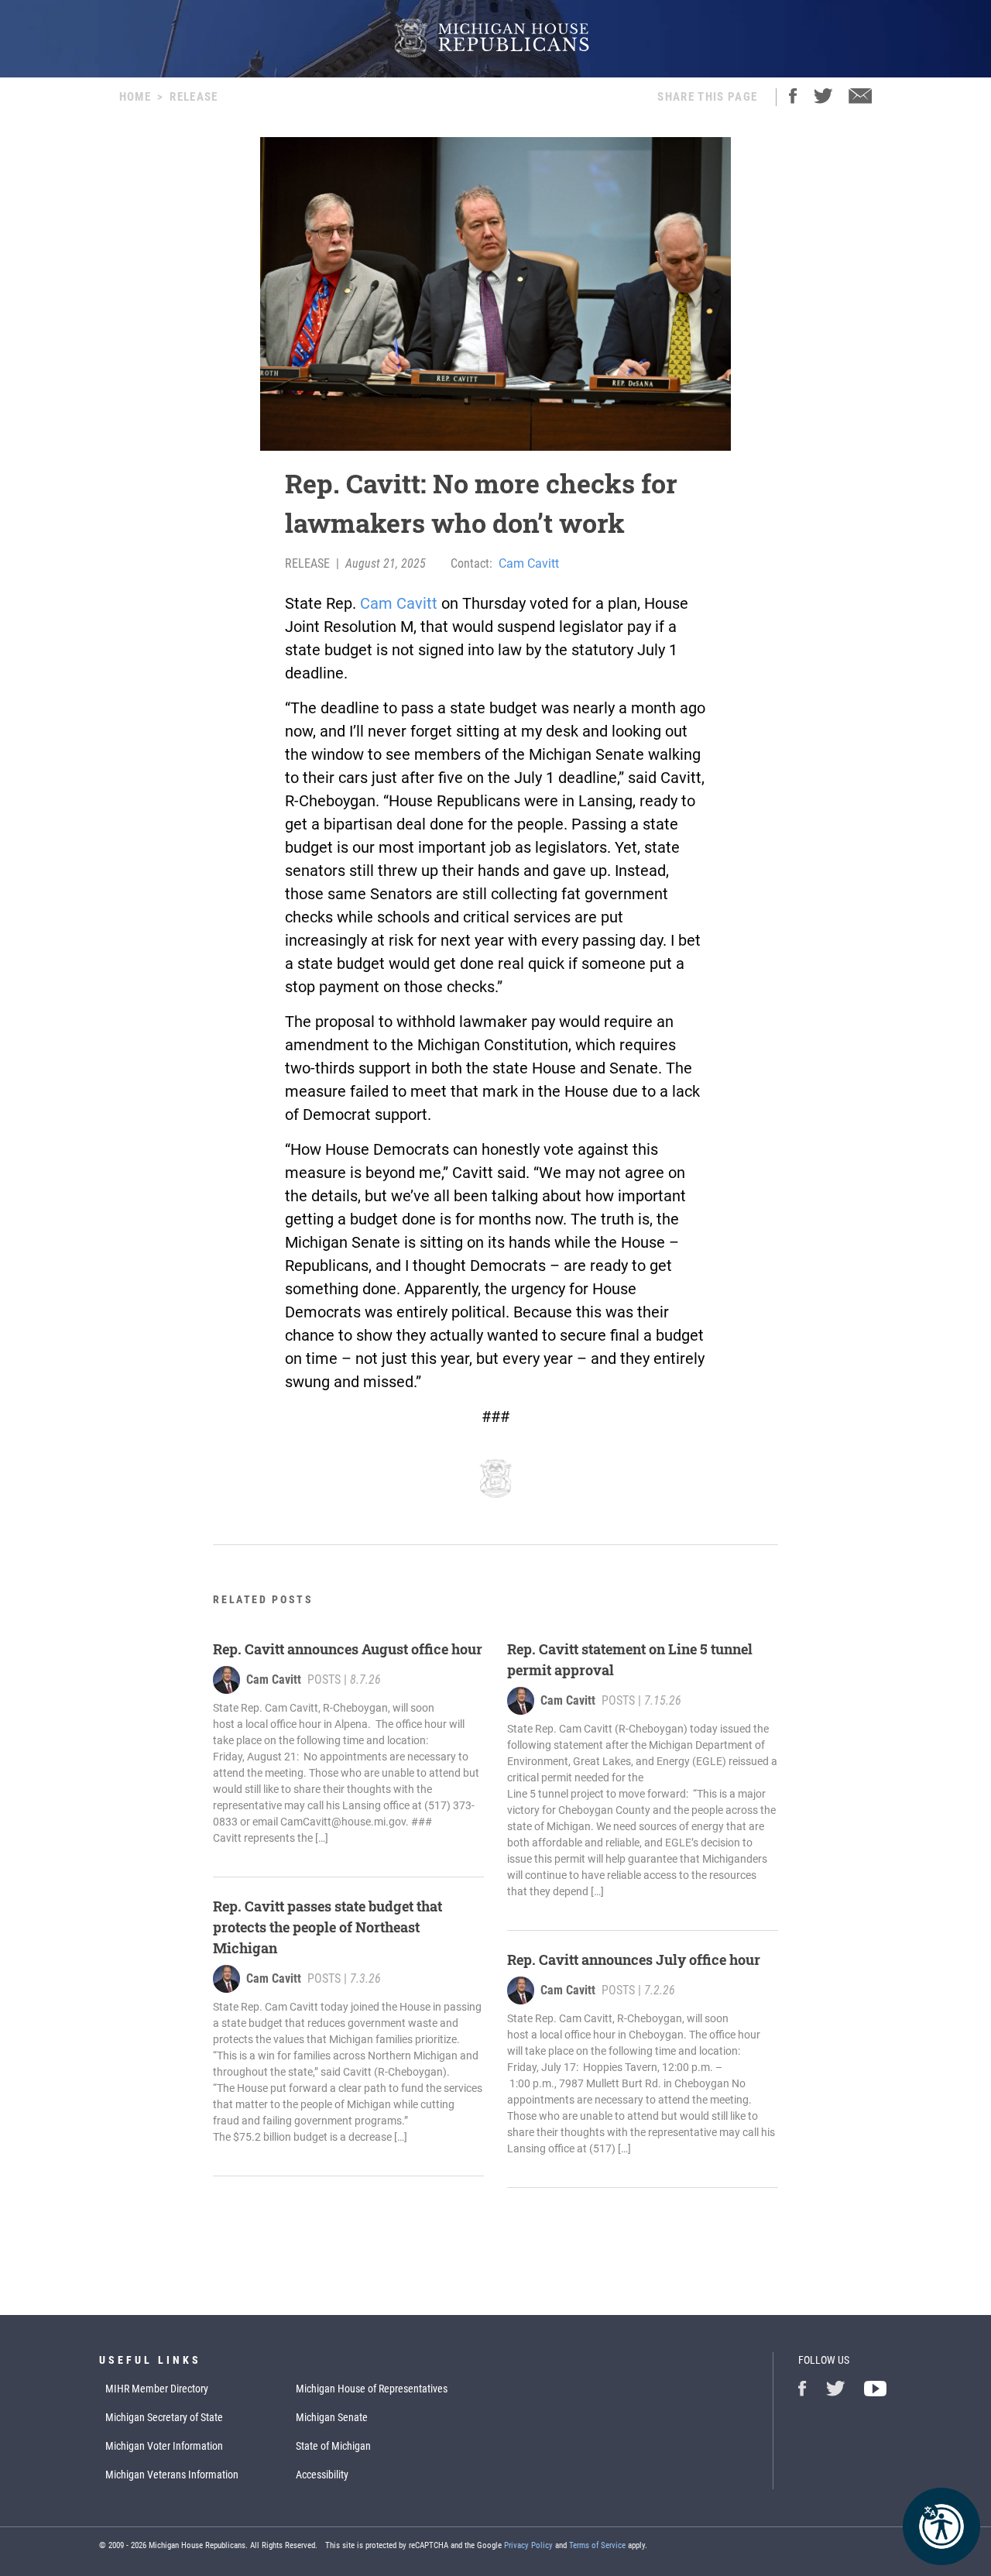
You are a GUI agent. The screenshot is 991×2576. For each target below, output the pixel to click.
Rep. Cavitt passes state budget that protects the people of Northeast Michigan (327, 1927)
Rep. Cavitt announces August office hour (348, 1649)
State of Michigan (333, 2446)
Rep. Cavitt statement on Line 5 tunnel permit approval (630, 1659)
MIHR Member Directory (157, 2389)
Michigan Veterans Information (172, 2475)
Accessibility (322, 2475)
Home (135, 97)
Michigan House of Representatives (372, 2389)
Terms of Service (597, 2545)
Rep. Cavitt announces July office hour (635, 1959)
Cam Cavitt (529, 563)
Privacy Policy (528, 2545)
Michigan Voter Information (164, 2446)
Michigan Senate (332, 2417)
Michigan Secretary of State (164, 2417)
